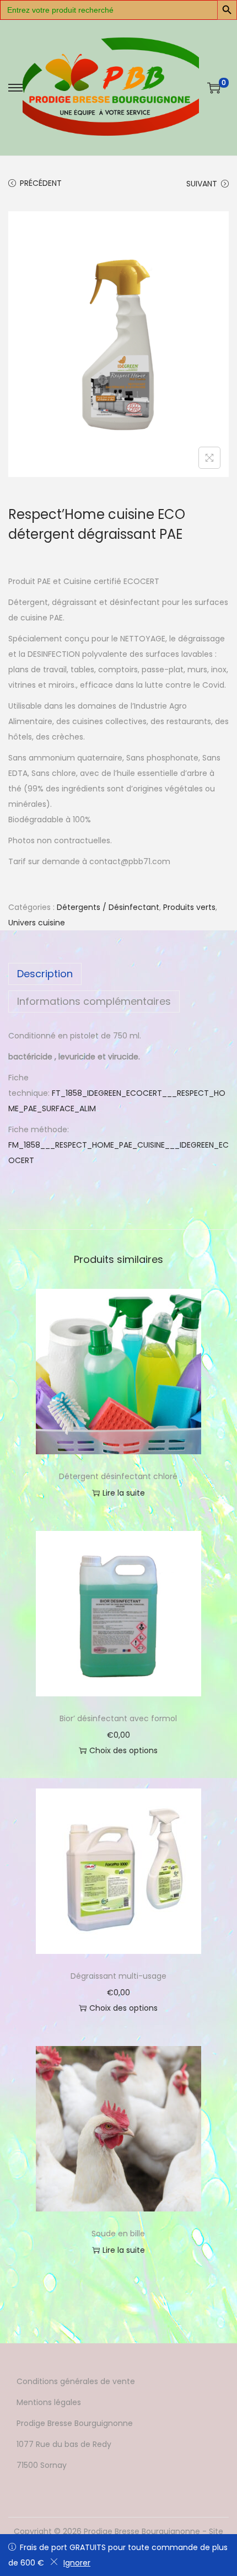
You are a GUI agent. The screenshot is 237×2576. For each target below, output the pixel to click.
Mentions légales (49, 2402)
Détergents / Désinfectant (108, 907)
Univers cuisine (37, 923)
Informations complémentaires (94, 1001)
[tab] (118, 974)
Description (45, 974)
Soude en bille (118, 2234)
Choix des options (123, 1750)
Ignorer (77, 2563)
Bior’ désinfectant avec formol (118, 1718)
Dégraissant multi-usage (118, 1976)
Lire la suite (124, 1493)
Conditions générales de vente (76, 2381)
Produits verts (189, 907)
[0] (214, 88)
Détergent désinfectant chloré (118, 1476)
